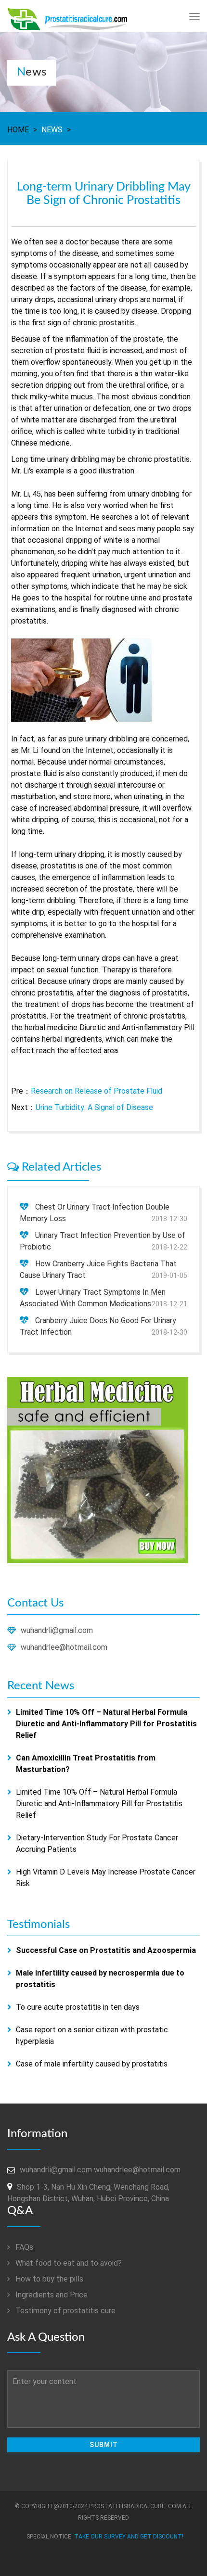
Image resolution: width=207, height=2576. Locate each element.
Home (18, 130)
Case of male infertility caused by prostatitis (92, 2064)
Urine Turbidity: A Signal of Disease (94, 1107)
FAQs (23, 2247)
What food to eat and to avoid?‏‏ (68, 2263)
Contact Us (35, 1603)
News (52, 130)
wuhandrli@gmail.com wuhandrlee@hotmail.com (100, 2170)
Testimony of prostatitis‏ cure (65, 2311)
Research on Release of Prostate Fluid (97, 1091)
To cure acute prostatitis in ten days (78, 2007)
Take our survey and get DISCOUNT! (129, 2537)
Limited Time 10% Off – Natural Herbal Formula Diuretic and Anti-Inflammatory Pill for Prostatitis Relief (99, 1804)
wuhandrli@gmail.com (57, 1630)
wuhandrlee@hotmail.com (64, 1647)
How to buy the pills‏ (48, 2279)
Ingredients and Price (51, 2295)
